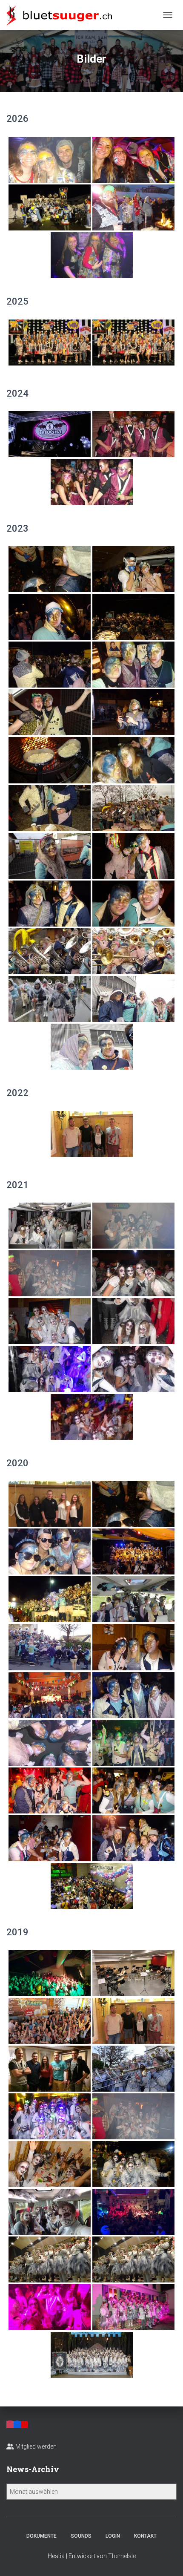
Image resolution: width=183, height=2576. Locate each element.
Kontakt (145, 2536)
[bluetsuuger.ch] (62, 15)
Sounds (81, 2536)
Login (113, 2536)
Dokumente (41, 2536)
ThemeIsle (122, 2556)
